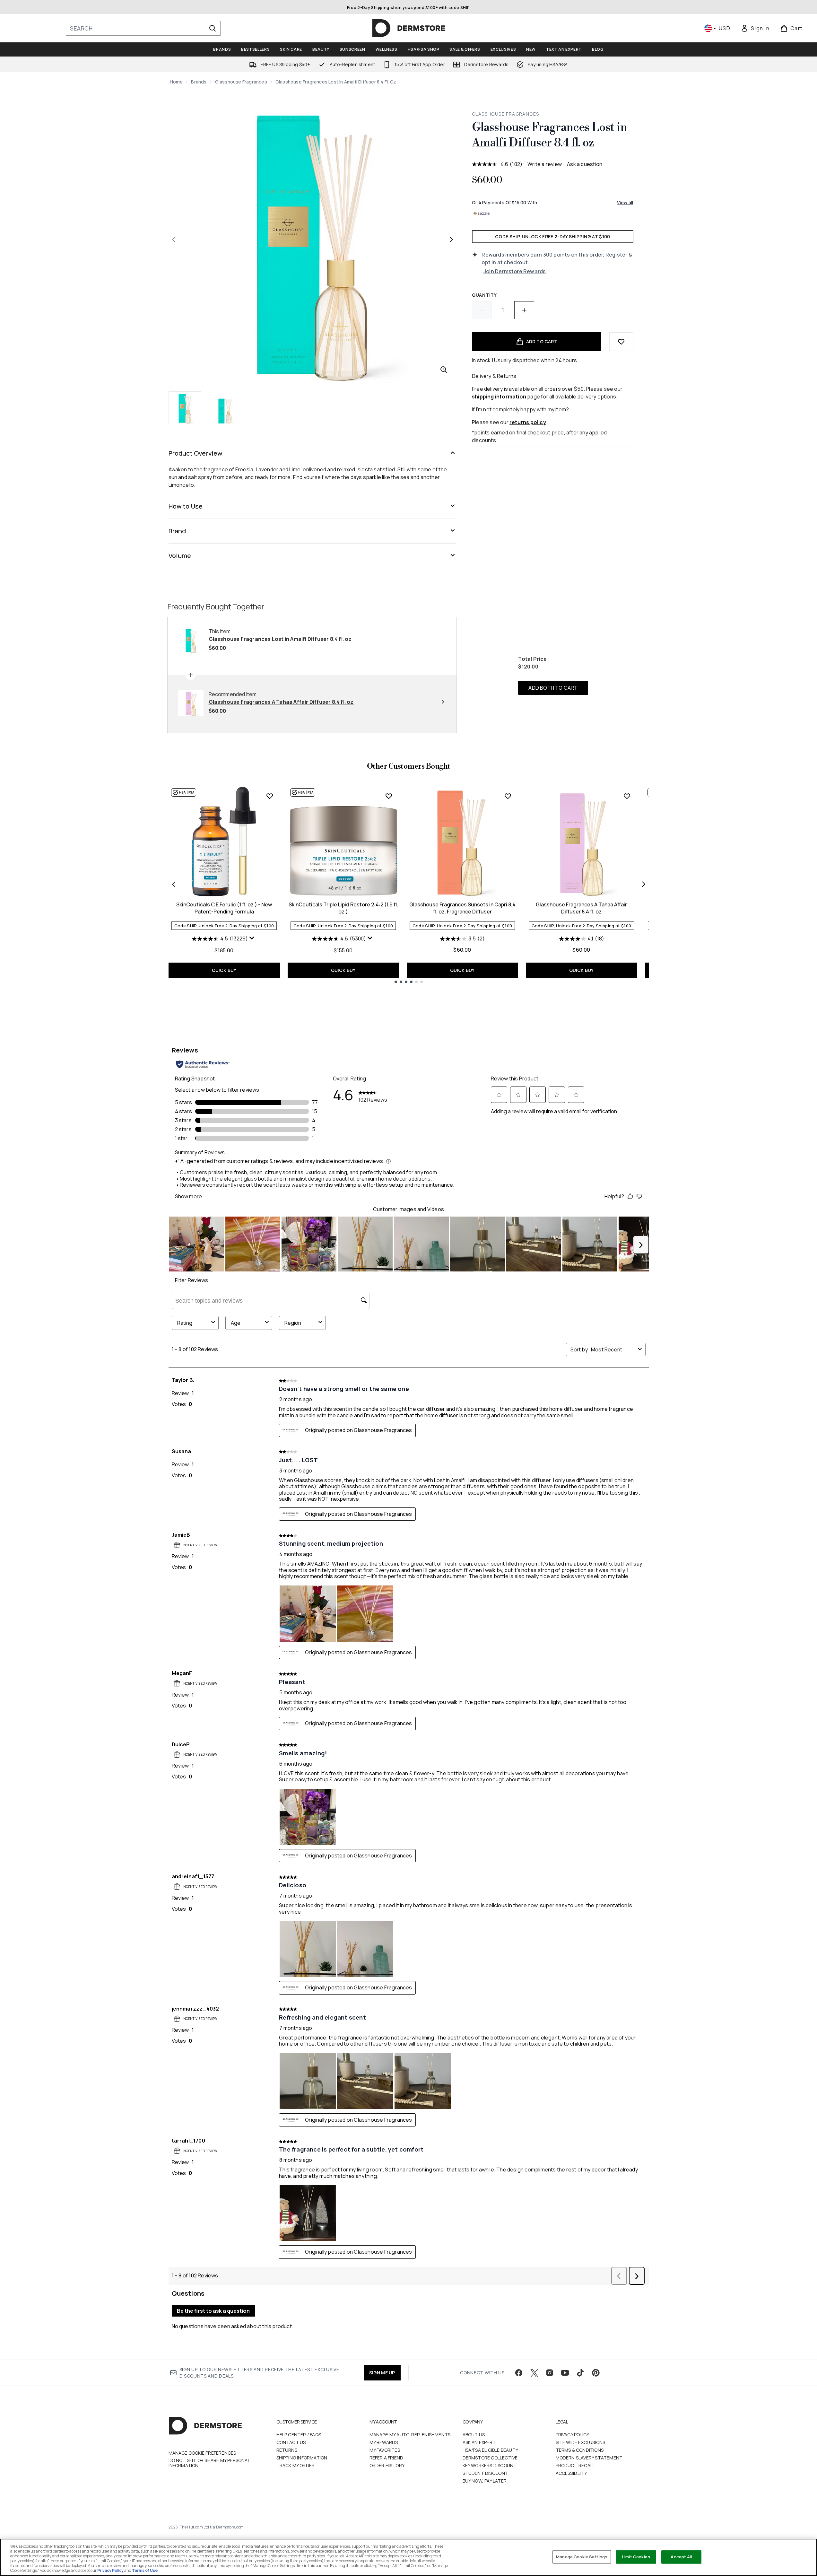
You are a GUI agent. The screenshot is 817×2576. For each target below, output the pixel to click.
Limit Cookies (636, 2557)
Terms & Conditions (580, 2450)
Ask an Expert (479, 2442)
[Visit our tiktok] (580, 2373)
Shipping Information (302, 2458)
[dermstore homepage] (409, 28)
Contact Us (291, 2442)
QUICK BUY (224, 970)
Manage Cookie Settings (582, 2557)
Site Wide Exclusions (581, 2442)
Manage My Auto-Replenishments (410, 2435)
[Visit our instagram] (550, 2373)
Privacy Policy (573, 2435)
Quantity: (485, 295)
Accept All (681, 2557)
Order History (387, 2465)
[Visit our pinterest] (596, 2373)
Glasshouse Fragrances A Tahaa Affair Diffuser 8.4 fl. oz (581, 908)
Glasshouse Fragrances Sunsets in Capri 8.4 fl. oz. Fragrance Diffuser (462, 908)
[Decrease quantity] (482, 310)
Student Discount (486, 2473)
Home (176, 82)
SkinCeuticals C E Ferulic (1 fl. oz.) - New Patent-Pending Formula (224, 908)
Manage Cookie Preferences (202, 2453)
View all (625, 202)
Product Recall (575, 2465)
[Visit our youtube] (565, 2373)
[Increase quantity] (524, 310)
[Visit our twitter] (534, 2373)
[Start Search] (213, 28)
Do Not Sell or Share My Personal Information (209, 2463)
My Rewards (384, 2442)
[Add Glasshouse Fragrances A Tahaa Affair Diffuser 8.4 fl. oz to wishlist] (627, 796)
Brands (199, 82)
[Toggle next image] (451, 240)
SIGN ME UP (382, 2373)
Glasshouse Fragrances (241, 82)
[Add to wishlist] (621, 342)
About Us (474, 2435)
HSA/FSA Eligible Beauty (491, 2450)
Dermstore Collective (490, 2458)
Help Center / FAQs (299, 2435)
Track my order (296, 2465)
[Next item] (644, 884)
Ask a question (585, 164)
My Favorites (385, 2450)
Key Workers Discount (490, 2465)
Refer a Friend (387, 2458)
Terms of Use (145, 2570)
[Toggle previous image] (174, 240)
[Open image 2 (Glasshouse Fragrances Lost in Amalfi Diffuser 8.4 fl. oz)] (225, 407)
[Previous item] (174, 884)
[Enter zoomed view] (444, 370)
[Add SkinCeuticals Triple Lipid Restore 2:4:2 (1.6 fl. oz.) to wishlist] (389, 796)
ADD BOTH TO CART (553, 688)
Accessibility (571, 2473)
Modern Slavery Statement (589, 2458)
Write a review (545, 164)
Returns (287, 2450)
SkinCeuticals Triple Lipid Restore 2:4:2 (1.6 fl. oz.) (343, 908)
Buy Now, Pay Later (485, 2481)
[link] (755, 28)
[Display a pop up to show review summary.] (253, 939)
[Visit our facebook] (519, 2373)
